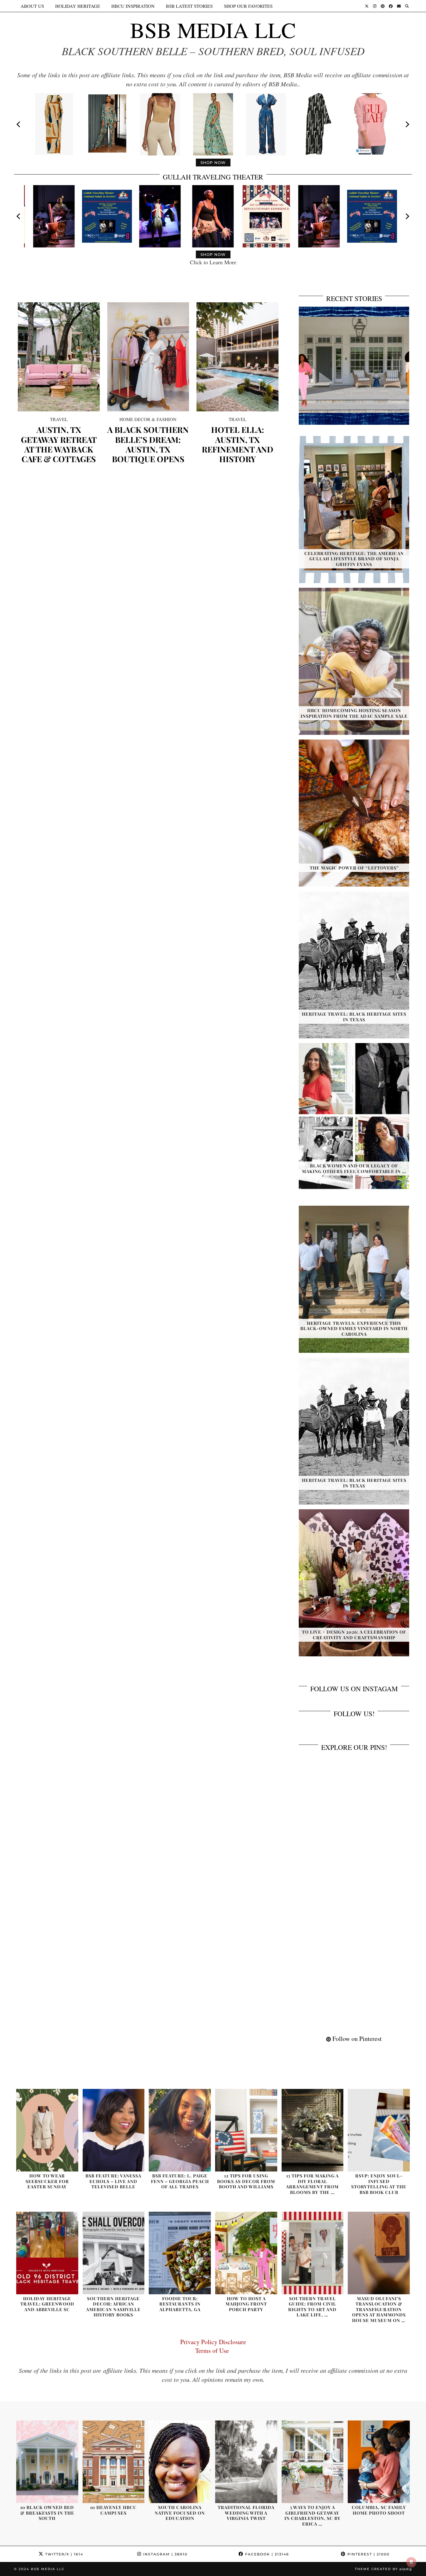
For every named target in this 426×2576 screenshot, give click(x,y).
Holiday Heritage (78, 6)
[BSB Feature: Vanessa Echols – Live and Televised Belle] (114, 2130)
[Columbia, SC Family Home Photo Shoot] (379, 2462)
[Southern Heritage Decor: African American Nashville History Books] (114, 2253)
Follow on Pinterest (356, 2039)
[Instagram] (375, 6)
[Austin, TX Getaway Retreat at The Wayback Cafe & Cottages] (59, 357)
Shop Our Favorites (248, 6)
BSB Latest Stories (189, 6)
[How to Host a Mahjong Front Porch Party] (246, 2253)
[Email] (399, 6)
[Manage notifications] (411, 2562)
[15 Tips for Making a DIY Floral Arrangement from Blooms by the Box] (313, 2130)
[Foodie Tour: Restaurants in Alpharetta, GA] (180, 2253)
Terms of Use (213, 2351)
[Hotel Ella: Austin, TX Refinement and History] (237, 357)
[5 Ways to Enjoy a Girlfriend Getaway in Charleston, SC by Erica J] (313, 2462)
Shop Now (213, 163)
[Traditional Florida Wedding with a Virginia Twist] (246, 2462)
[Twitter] (367, 6)
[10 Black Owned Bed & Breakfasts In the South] (47, 2462)
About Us (32, 6)
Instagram (165, 2554)
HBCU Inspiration (133, 6)
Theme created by (383, 2569)
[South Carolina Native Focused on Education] (180, 2462)
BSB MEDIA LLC (213, 30)
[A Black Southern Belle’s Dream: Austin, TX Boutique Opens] (148, 357)
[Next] (407, 124)
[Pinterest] (383, 6)
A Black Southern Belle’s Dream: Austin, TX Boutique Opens (148, 444)
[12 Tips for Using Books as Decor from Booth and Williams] (246, 2130)
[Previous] (19, 124)
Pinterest (368, 2554)
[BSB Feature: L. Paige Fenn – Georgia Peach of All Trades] (180, 2130)
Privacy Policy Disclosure (213, 2342)
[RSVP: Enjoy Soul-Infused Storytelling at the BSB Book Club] (379, 2130)
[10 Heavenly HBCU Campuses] (114, 2462)
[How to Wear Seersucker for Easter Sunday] (47, 2130)
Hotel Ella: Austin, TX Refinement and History (237, 444)
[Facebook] (391, 6)
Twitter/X (63, 2554)
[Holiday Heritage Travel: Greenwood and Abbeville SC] (47, 2253)
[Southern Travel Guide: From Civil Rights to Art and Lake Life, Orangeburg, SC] (313, 2253)
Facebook (266, 2554)
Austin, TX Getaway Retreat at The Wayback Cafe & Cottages (59, 444)
